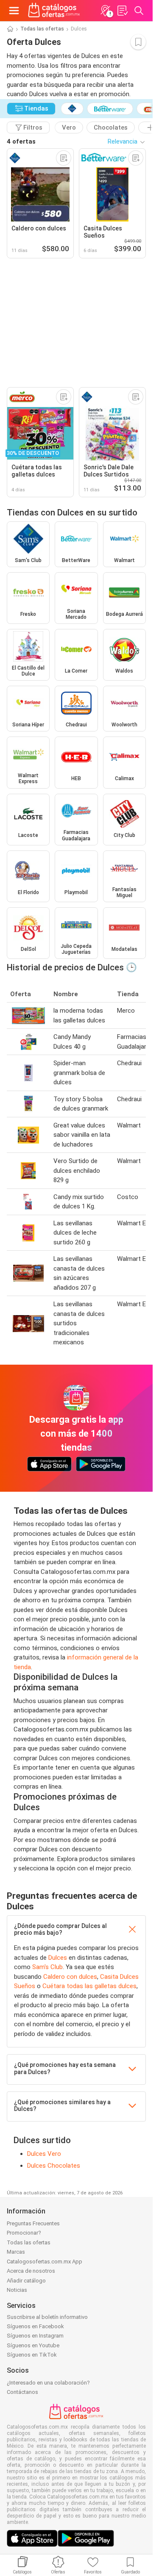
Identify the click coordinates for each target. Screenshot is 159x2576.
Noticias (17, 2290)
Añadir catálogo (26, 2281)
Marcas (16, 2252)
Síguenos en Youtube (33, 2345)
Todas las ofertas (42, 29)
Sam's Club (47, 1967)
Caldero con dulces (70, 1977)
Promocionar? (24, 2233)
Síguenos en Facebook (35, 2326)
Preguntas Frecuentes (33, 2223)
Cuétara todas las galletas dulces (89, 1986)
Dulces (58, 1958)
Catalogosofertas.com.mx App (45, 2262)
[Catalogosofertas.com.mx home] (54, 11)
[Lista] (122, 11)
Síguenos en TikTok (32, 2355)
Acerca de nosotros (31, 2271)
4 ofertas (21, 141)
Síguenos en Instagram (35, 2336)
